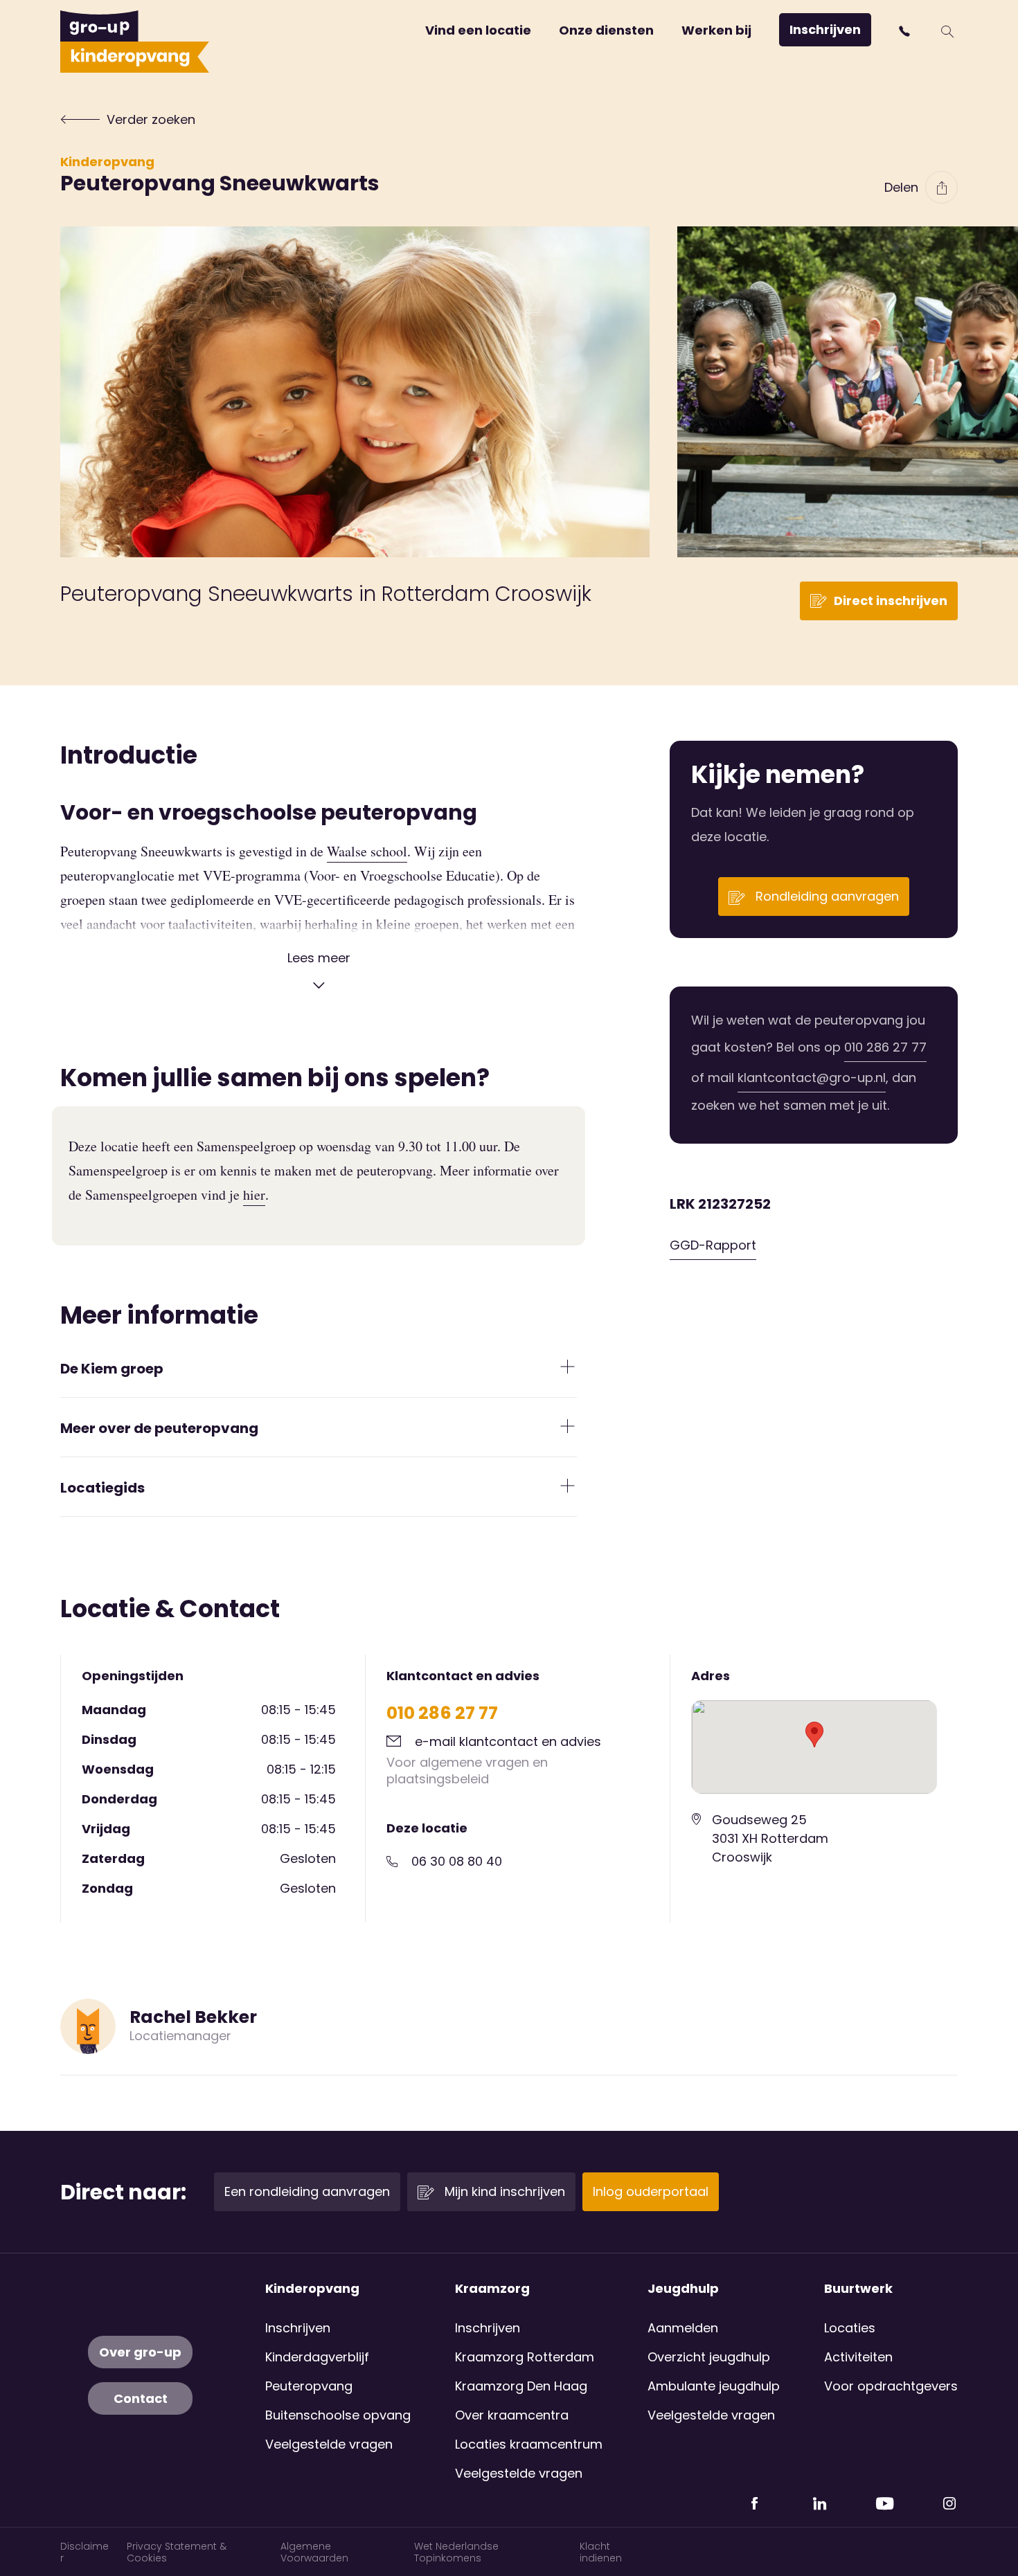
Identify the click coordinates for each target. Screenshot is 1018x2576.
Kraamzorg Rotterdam (525, 2357)
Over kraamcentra (512, 2415)
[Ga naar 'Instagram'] (949, 2498)
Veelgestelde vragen (329, 2444)
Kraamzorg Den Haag (521, 2386)
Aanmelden (683, 2328)
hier (254, 1195)
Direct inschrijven (891, 601)
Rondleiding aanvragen (825, 896)
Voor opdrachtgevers (891, 2386)
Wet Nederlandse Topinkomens (456, 2552)
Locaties (850, 2328)
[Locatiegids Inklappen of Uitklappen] (568, 1486)
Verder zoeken (151, 119)
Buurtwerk (858, 2289)
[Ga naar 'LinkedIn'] (819, 2498)
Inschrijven (825, 29)
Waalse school (367, 851)
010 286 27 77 (885, 1047)
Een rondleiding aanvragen (307, 2191)
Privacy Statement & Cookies (177, 2552)
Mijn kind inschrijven (503, 2191)
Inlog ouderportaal (651, 2191)
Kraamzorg (492, 2289)
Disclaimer (84, 2552)
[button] (906, 31)
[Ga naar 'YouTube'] (884, 2498)
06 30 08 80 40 (457, 1861)
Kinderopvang (107, 162)
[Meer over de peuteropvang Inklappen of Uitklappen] (568, 1426)
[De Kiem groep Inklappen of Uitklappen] (568, 1367)
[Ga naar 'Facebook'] (754, 2498)
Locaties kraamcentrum (529, 2444)
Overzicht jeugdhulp (709, 2357)
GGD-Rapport (713, 1245)
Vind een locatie (478, 30)
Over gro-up (140, 2352)
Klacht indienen (601, 2552)
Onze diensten (606, 30)
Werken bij (716, 30)
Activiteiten (858, 2357)
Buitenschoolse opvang (338, 2415)
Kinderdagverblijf (317, 2357)
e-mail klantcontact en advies (508, 1741)
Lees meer (319, 958)
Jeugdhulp (683, 2289)
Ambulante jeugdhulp (714, 2386)
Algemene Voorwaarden (314, 2552)
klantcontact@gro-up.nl (812, 1078)
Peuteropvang (309, 2386)
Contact (141, 2398)
